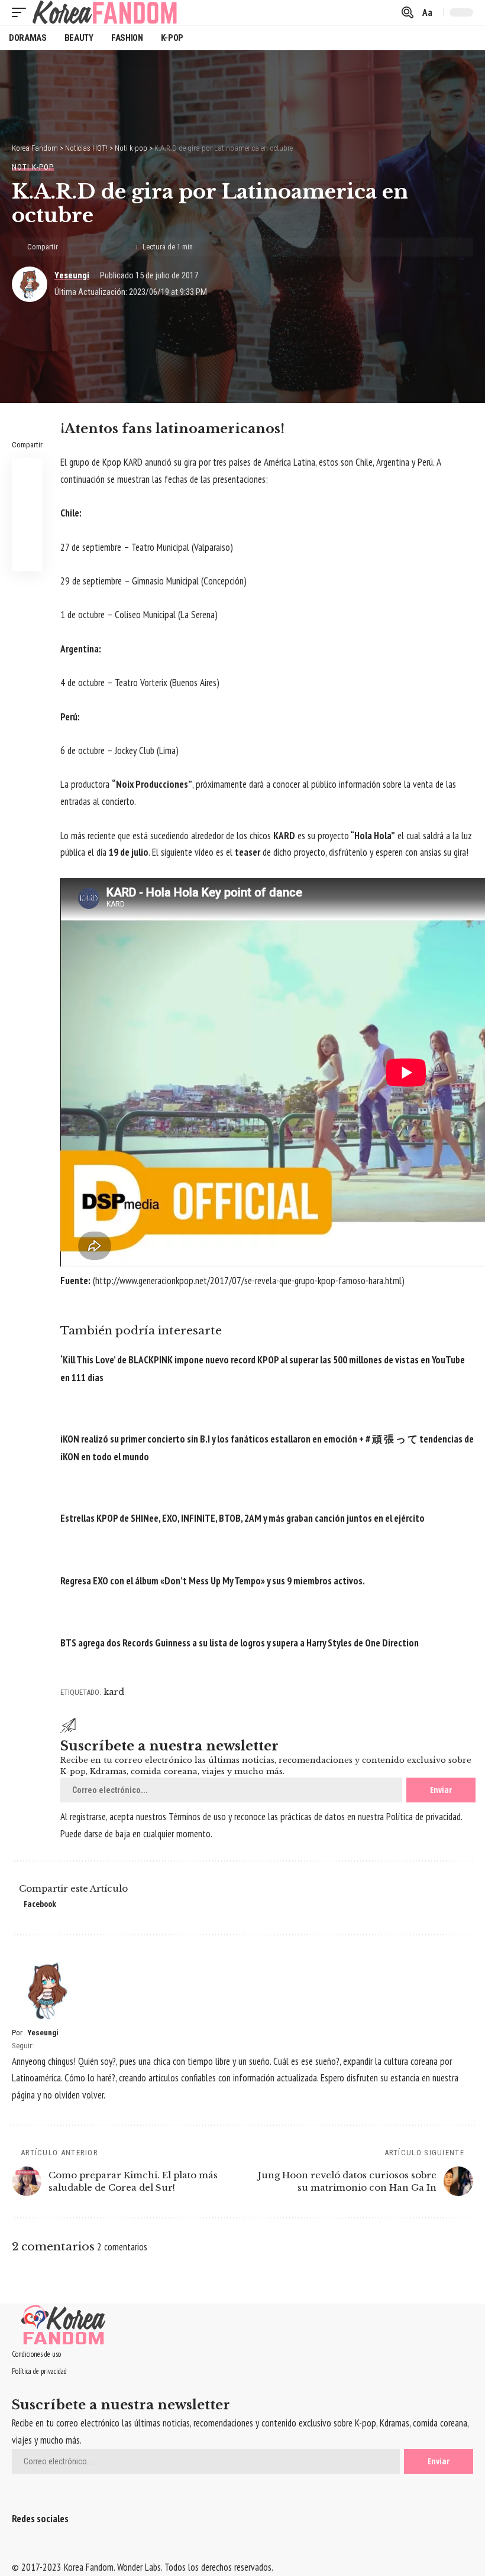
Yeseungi (72, 275)
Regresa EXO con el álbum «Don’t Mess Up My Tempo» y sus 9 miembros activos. (213, 1581)
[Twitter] (23, 2549)
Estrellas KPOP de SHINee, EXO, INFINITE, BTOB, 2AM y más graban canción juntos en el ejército (242, 1518)
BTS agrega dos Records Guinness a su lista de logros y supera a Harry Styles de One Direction (240, 1643)
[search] (408, 12)
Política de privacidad (423, 1817)
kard (114, 1692)
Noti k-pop (33, 167)
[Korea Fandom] (105, 12)
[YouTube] (31, 2549)
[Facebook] (16, 2549)
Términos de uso (197, 1817)
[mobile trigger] (22, 12)
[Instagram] (39, 2549)
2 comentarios (122, 2247)
